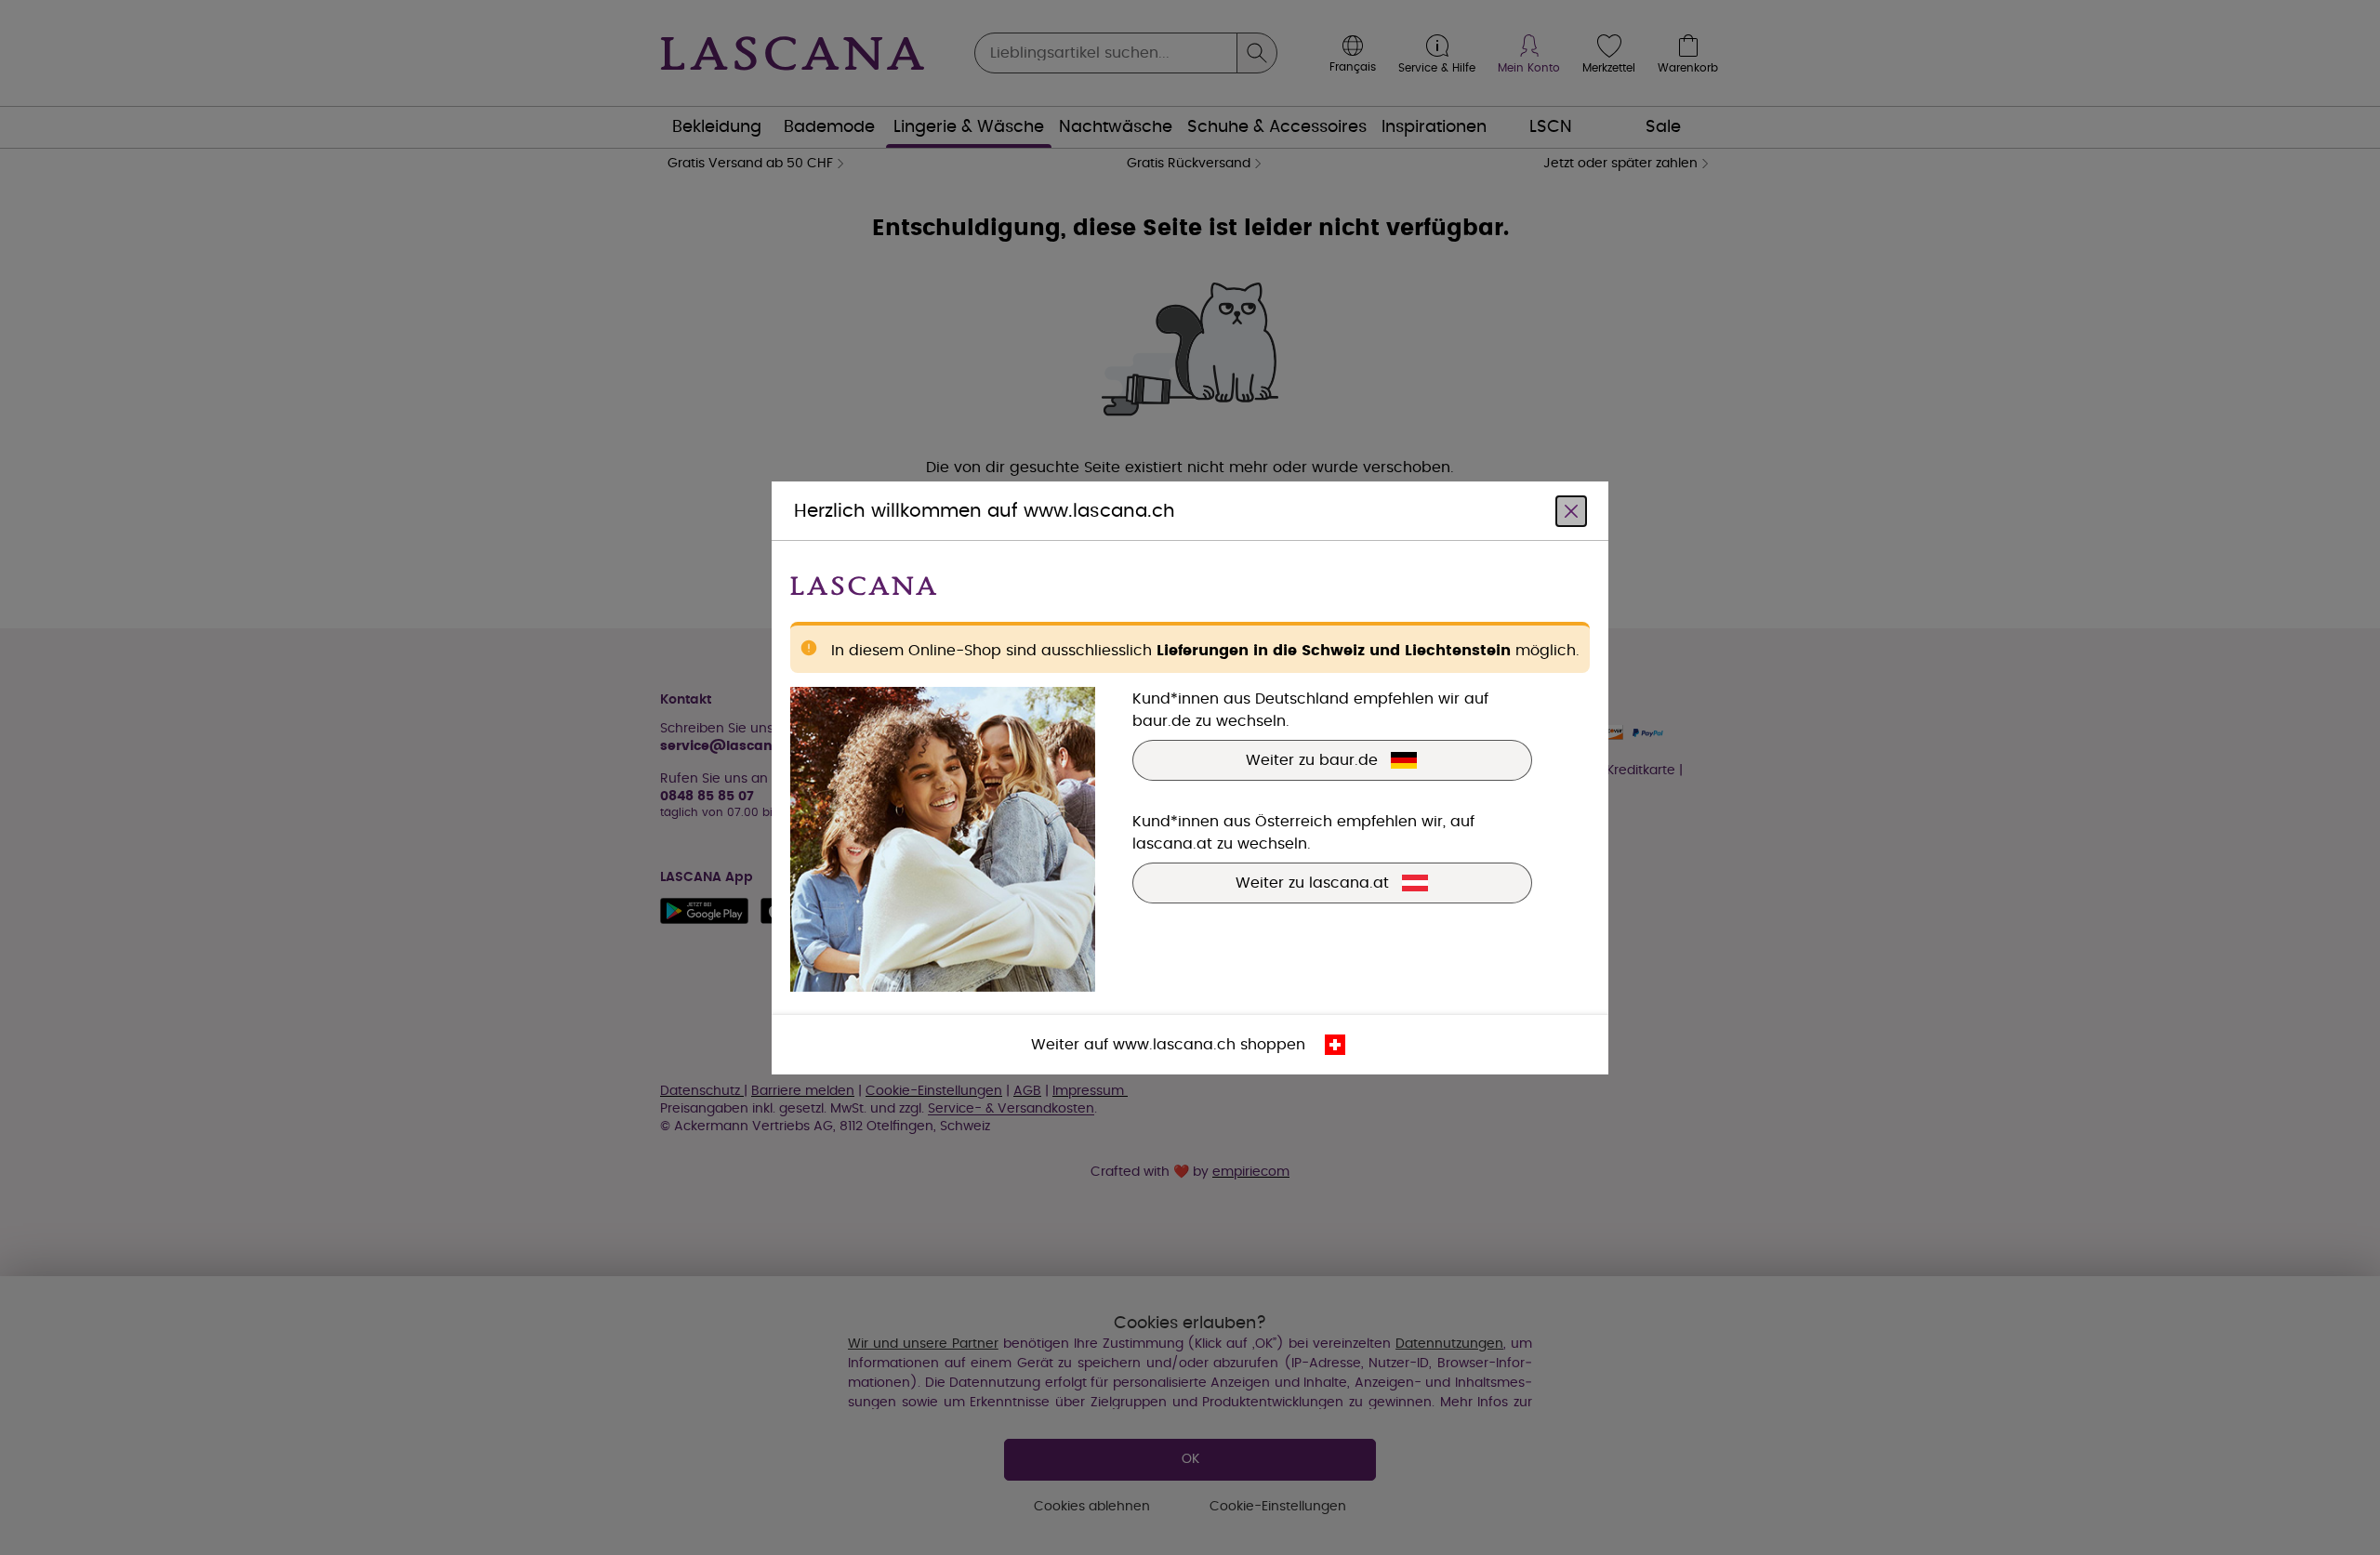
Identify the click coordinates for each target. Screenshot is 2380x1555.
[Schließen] (1571, 510)
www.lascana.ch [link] (1174, 1044)
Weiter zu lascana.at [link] (1312, 882)
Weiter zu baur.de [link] (1312, 759)
